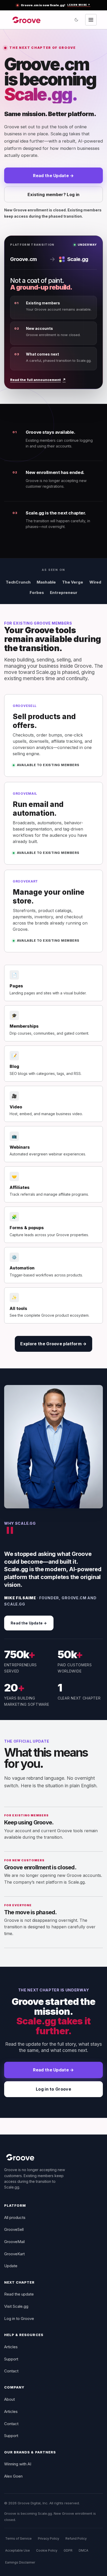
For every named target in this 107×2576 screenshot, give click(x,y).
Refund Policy (76, 2538)
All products (15, 2217)
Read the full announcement (38, 380)
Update (11, 2266)
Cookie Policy (47, 2550)
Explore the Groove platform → (53, 1344)
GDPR (68, 2550)
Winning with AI (18, 2464)
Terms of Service (18, 2538)
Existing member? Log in (53, 195)
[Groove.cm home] (27, 20)
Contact (11, 2371)
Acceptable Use (18, 2550)
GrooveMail (14, 2242)
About (9, 2399)
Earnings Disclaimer (20, 2562)
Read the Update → (53, 176)
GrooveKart (14, 2254)
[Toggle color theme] (76, 20)
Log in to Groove (53, 2089)
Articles (11, 2347)
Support (11, 2359)
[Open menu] (91, 20)
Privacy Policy (49, 2538)
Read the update (19, 2294)
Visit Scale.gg (16, 2306)
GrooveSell (14, 2229)
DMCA (83, 2550)
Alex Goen (13, 2476)
